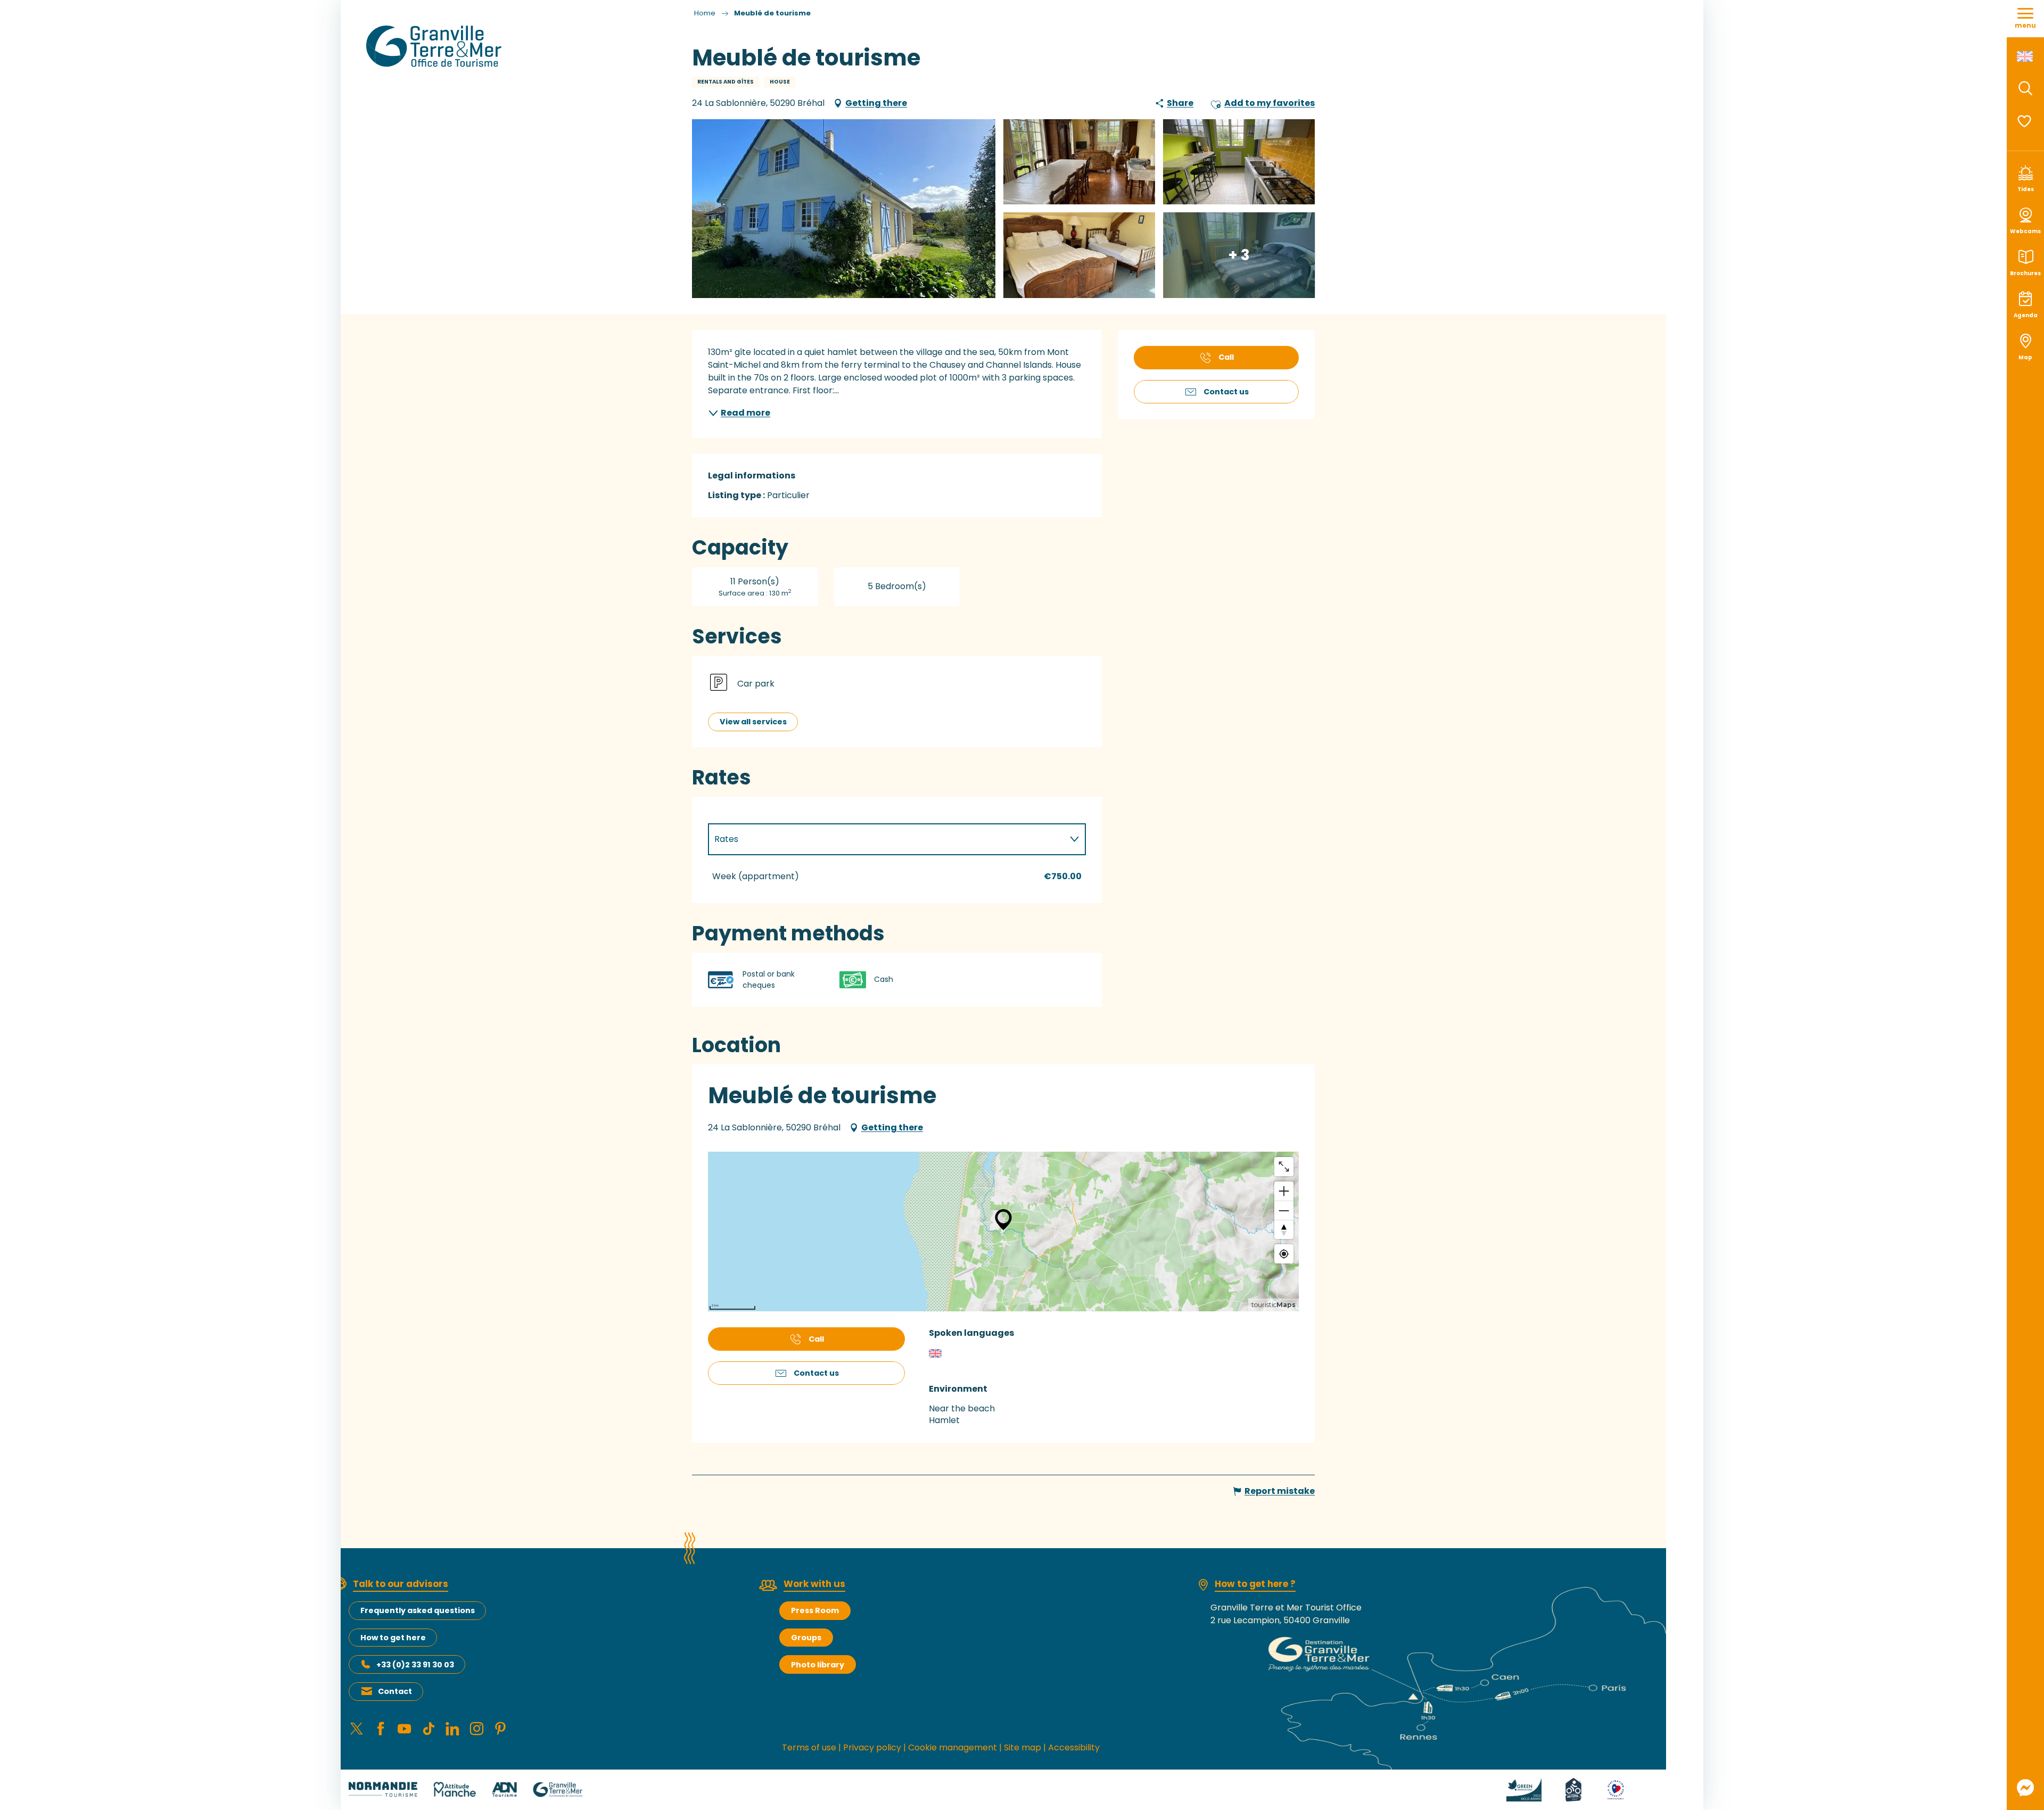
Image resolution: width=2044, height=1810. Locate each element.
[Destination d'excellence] (1603, 1789)
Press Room (815, 1610)
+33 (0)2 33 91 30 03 (415, 1665)
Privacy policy (872, 1747)
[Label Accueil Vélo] (1561, 1789)
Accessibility (1074, 1747)
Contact (395, 1691)
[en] (2026, 56)
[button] (2025, 88)
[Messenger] (2025, 1788)
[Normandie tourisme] (383, 1789)
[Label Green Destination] (1511, 1789)
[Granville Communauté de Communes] (558, 1789)
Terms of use (809, 1747)
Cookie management (953, 1747)
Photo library (818, 1665)
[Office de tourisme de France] (1644, 1789)
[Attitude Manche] (455, 1789)
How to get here (393, 1638)
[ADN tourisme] (504, 1789)
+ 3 (1239, 255)
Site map (1023, 1747)
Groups (806, 1638)
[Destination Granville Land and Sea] (436, 46)
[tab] (886, 839)
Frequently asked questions (418, 1610)
